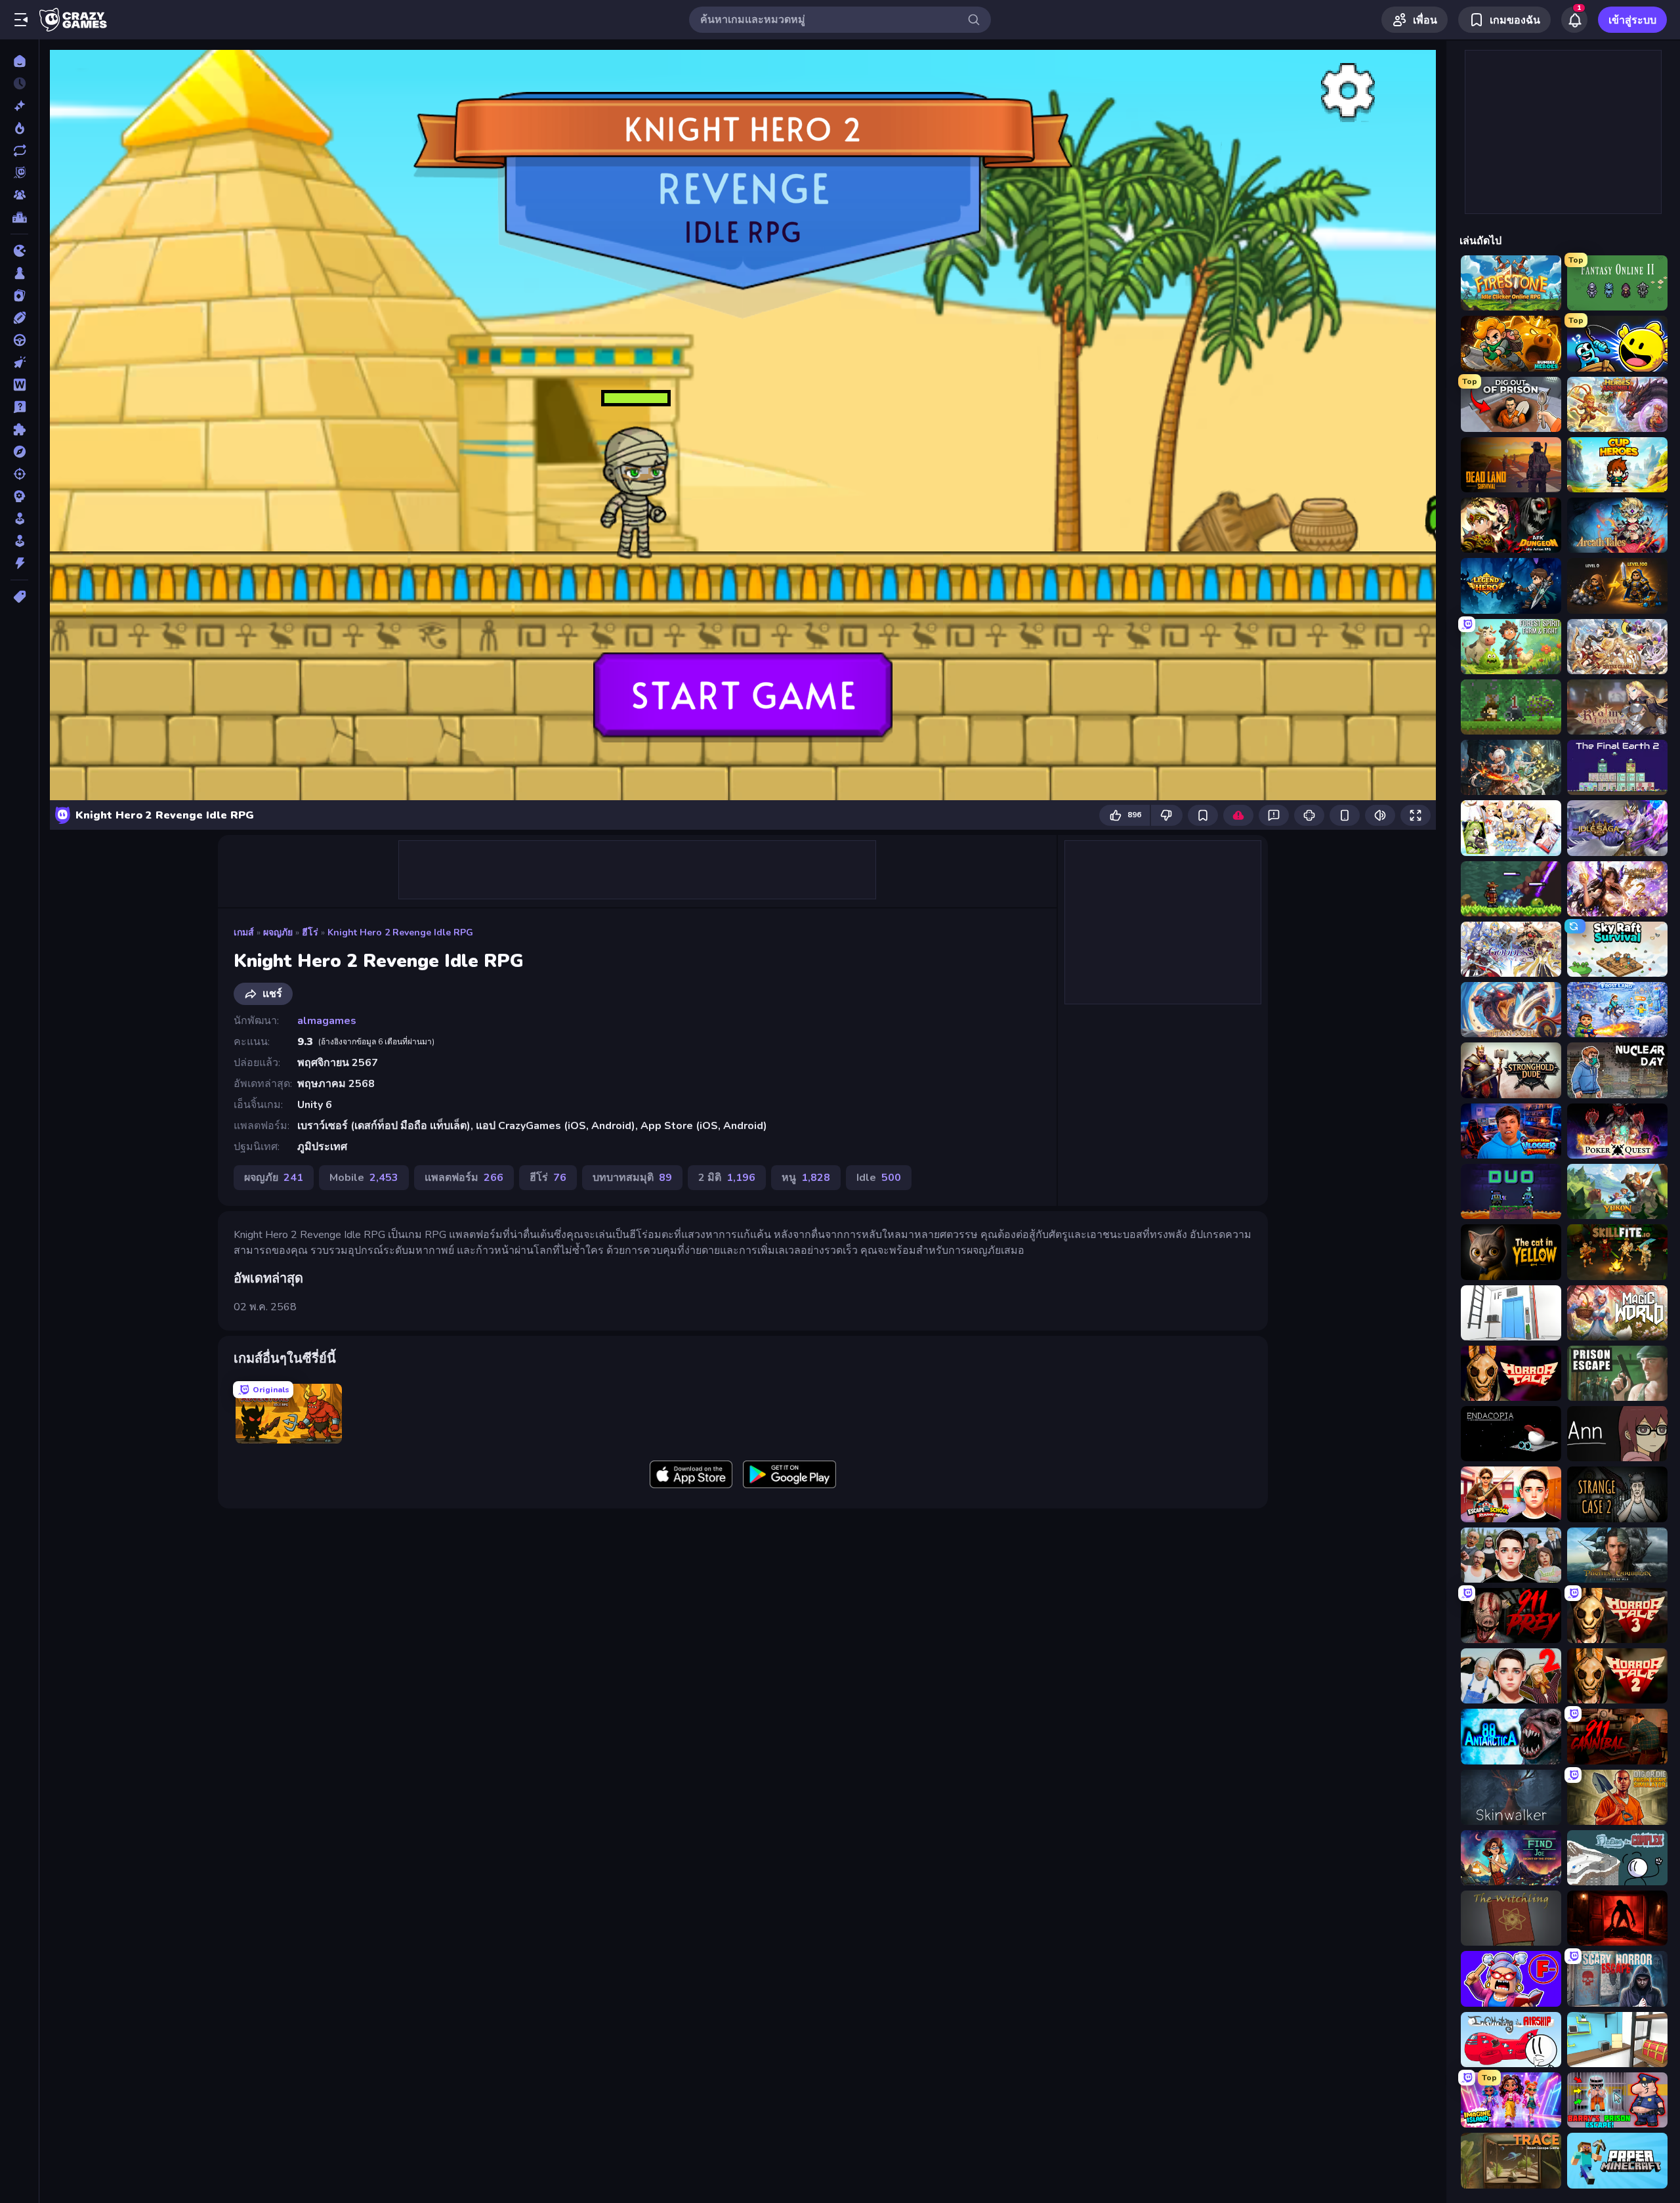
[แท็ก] (19, 597)
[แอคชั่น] (19, 563)
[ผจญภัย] (19, 452)
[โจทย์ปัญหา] (19, 407)
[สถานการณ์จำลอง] (19, 519)
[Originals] (19, 173)
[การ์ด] (19, 295)
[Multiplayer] (19, 195)
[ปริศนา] (19, 429)
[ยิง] (19, 474)
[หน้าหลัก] (19, 61)
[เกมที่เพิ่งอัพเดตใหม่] (19, 150)
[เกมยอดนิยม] (19, 128)
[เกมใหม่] (19, 106)
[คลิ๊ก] (19, 362)
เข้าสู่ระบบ (1632, 20)
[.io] (19, 251)
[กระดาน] (19, 273)
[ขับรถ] (19, 340)
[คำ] (19, 385)
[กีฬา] (19, 318)
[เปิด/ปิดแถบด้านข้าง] (21, 20)
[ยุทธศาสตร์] (19, 496)
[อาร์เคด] (19, 541)
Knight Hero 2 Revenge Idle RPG (400, 932)
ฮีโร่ (310, 932)
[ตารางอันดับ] (19, 217)
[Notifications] (1574, 20)
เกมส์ (244, 932)
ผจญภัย (278, 932)
